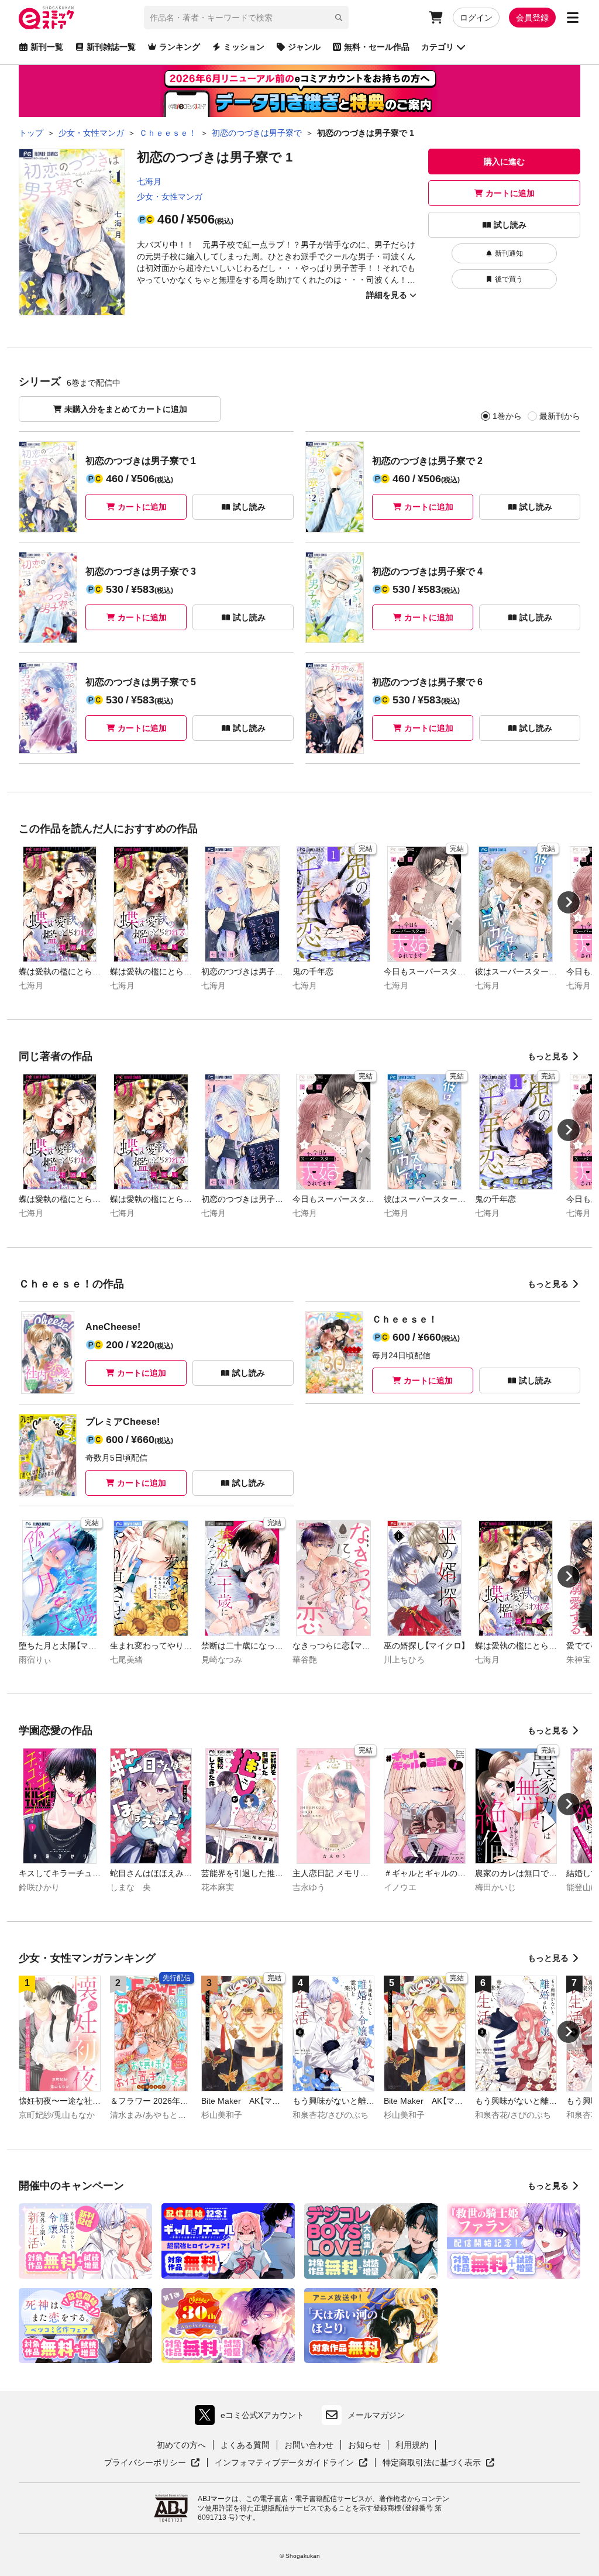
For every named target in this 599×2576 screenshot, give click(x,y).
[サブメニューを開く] (573, 18)
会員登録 (532, 18)
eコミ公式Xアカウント (252, 2418)
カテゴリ (438, 47)
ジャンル (304, 47)
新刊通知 (509, 253)
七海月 (149, 181)
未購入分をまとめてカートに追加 (126, 409)
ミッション (244, 47)
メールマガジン (376, 2415)
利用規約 (412, 2445)
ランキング (180, 47)
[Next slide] (569, 902)
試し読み (510, 225)
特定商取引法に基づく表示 (439, 2463)
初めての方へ (181, 2445)
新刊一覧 (47, 47)
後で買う (509, 279)
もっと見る (548, 1056)
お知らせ (364, 2445)
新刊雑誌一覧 (111, 47)
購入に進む (504, 162)
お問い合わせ (309, 2445)
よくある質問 (245, 2445)
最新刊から (560, 416)
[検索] (339, 18)
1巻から (507, 416)
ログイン (476, 18)
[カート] (436, 18)
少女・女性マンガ (170, 197)
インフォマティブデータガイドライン (284, 2463)
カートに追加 (510, 193)
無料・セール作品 (377, 47)
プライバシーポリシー (152, 2463)
